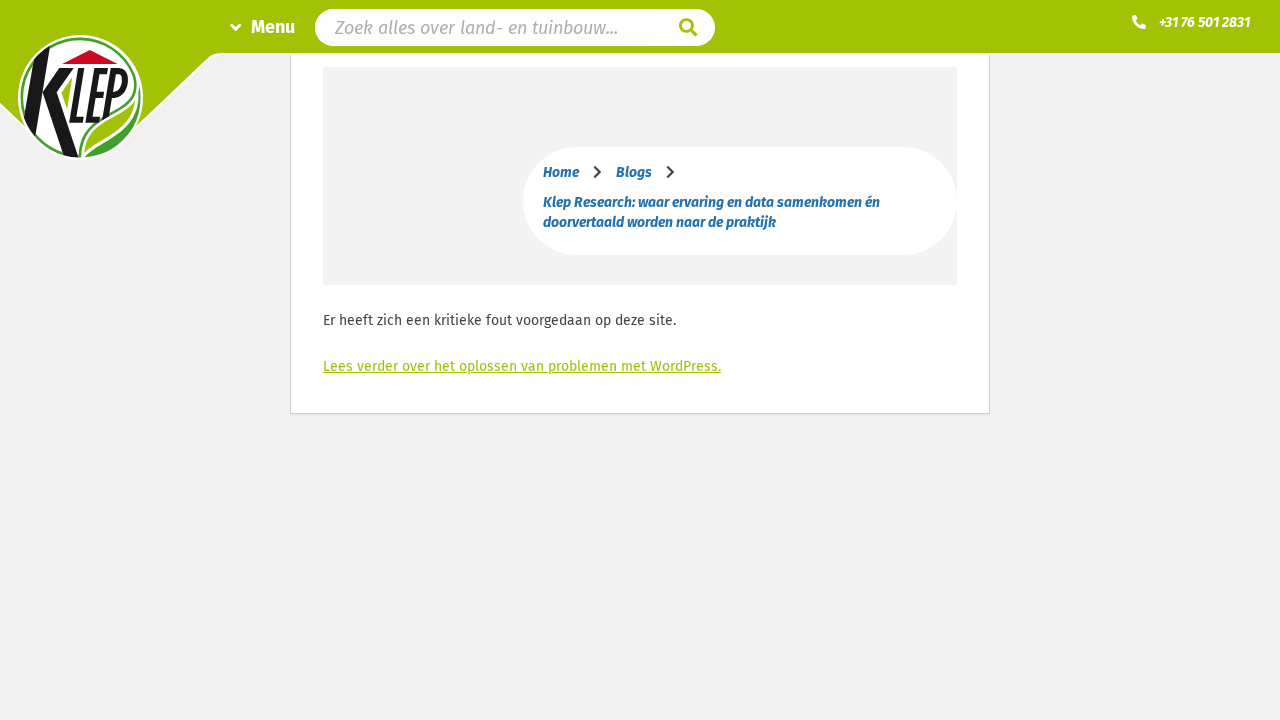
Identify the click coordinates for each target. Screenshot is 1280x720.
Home (561, 172)
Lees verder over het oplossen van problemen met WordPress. (522, 366)
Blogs (634, 172)
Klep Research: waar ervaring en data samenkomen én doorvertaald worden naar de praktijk (711, 212)
